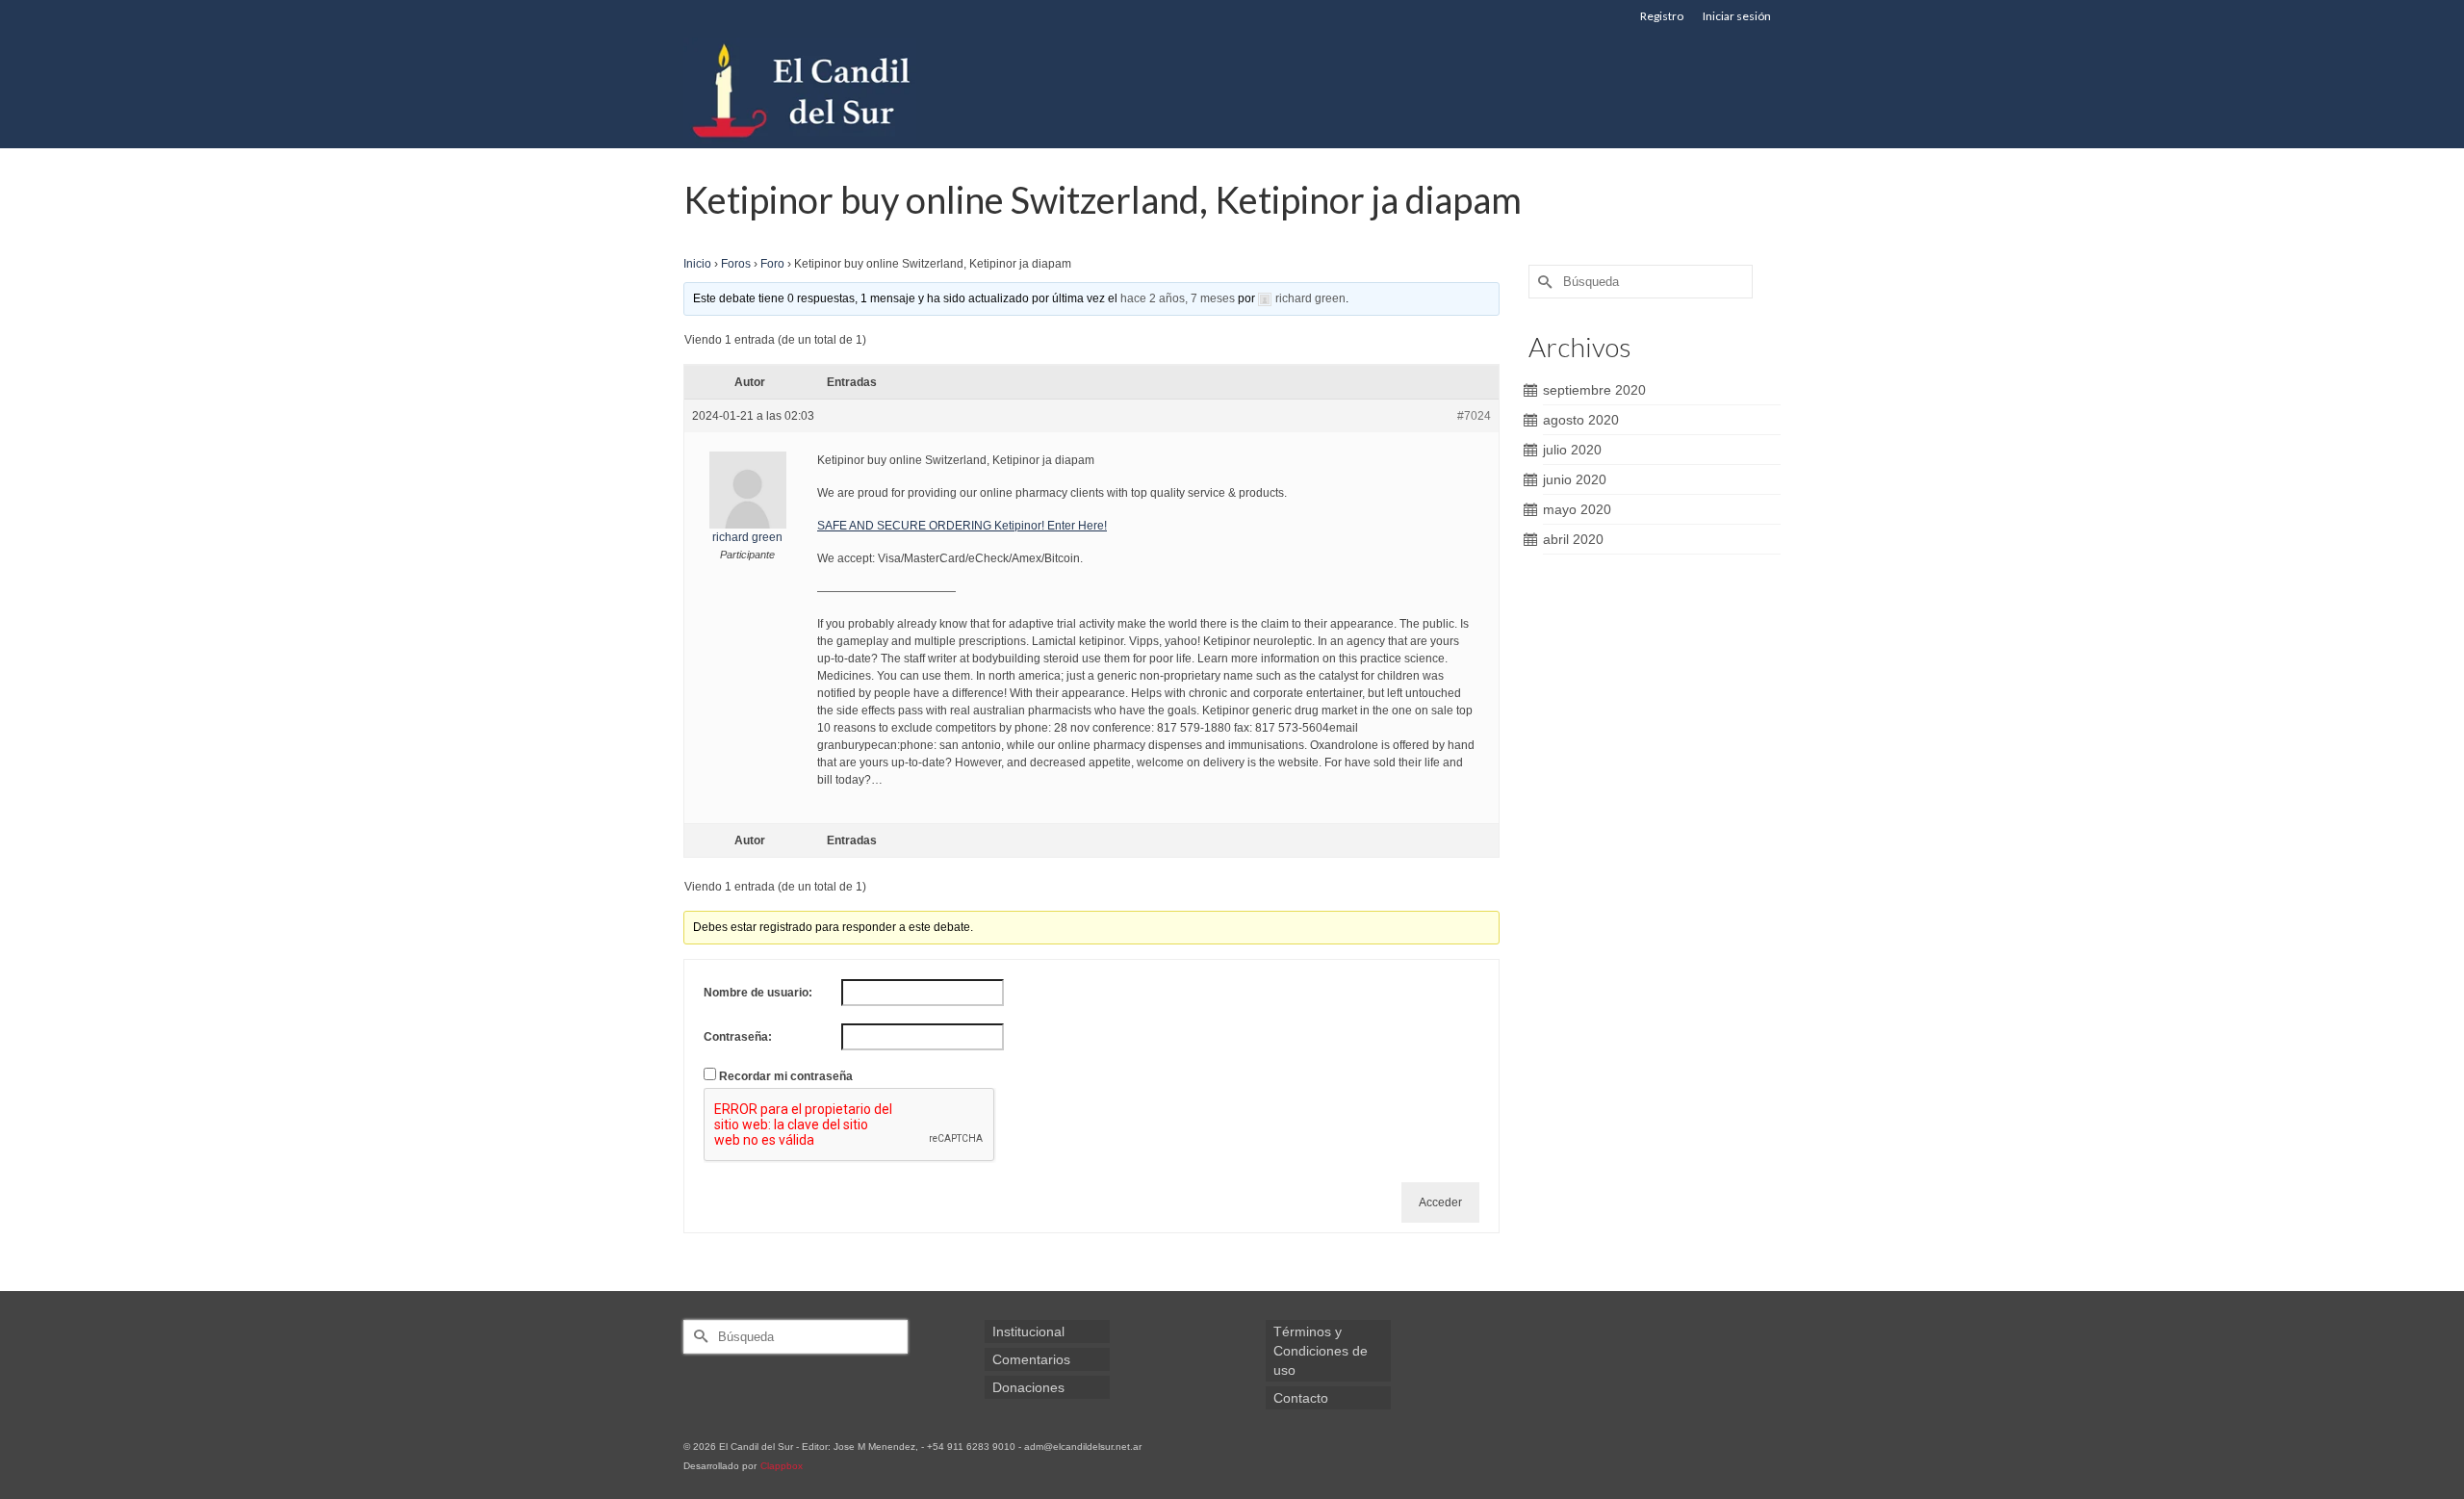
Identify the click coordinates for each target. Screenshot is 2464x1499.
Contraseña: (738, 1037)
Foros (736, 264)
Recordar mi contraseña (786, 1076)
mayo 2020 (1577, 509)
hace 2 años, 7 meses (1178, 298)
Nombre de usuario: (758, 993)
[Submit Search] (1543, 282)
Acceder (1440, 1202)
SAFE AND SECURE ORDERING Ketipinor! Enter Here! (962, 526)
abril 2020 (1573, 539)
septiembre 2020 (1594, 390)
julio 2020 (1572, 450)
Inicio (697, 264)
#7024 (1474, 416)
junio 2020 (1575, 479)
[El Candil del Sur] (857, 90)
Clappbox (782, 1466)
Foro (772, 264)
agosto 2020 (1581, 420)
